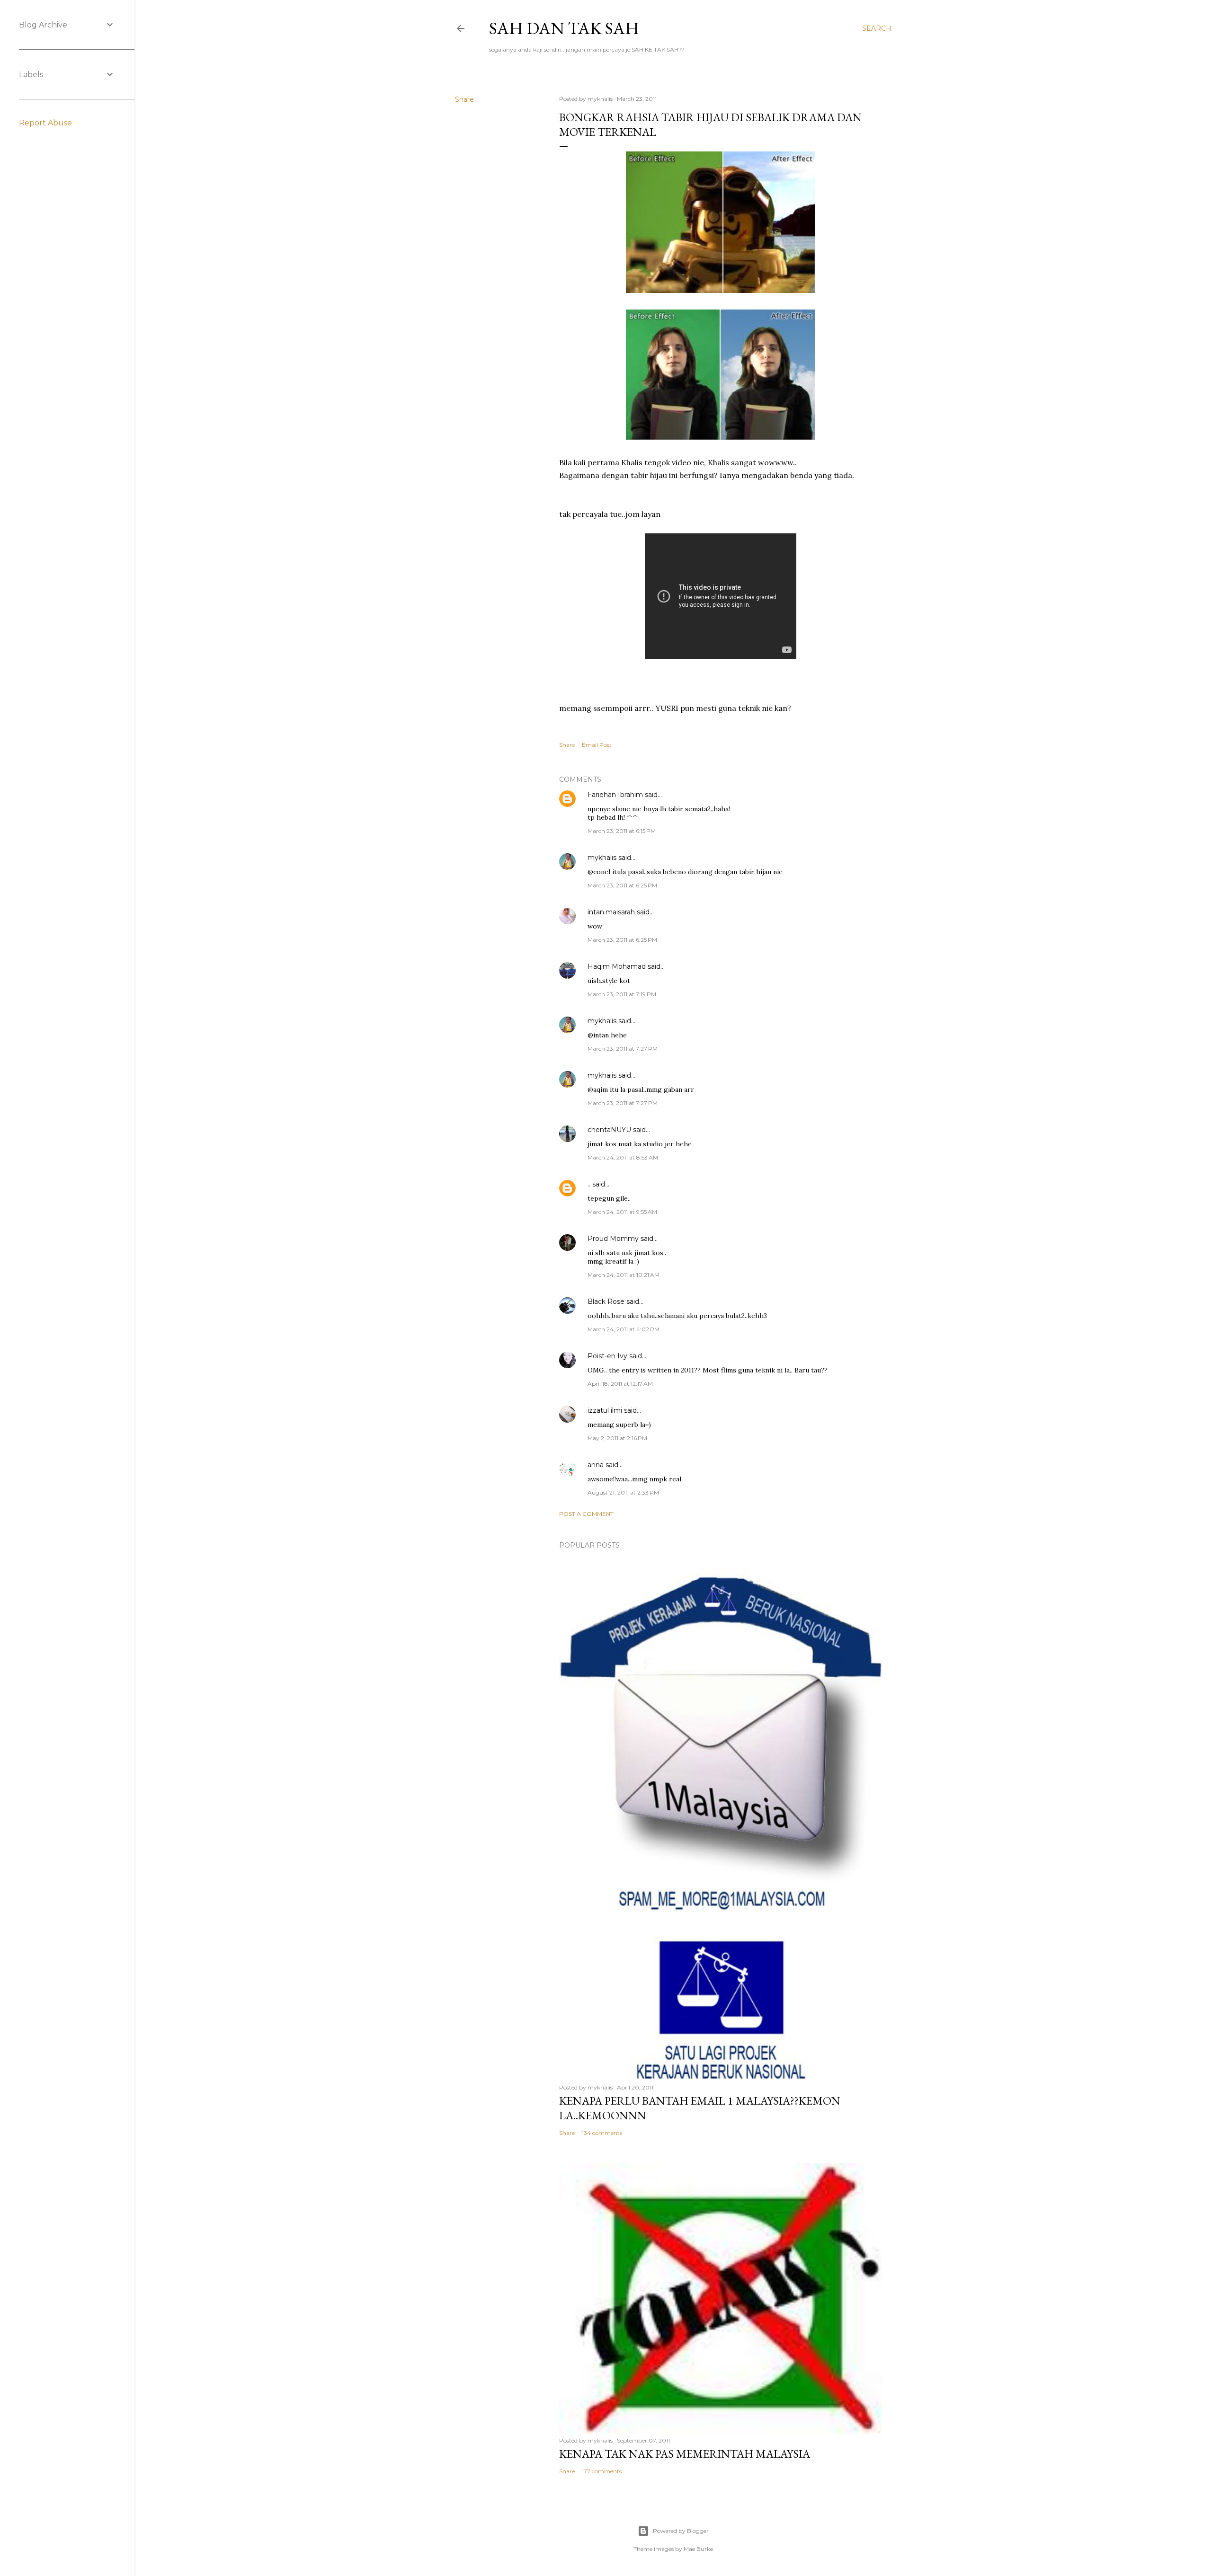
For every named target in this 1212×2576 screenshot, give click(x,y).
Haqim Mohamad (617, 966)
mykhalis (602, 858)
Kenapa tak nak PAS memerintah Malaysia (685, 2454)
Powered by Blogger (681, 2531)
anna (597, 1465)
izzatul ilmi (605, 1410)
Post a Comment (586, 1514)
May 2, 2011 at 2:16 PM (617, 1438)
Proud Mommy (613, 1239)
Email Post (597, 745)
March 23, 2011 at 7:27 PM (623, 1049)
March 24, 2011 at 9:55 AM (622, 1212)
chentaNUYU (609, 1130)
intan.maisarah (611, 912)
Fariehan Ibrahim (615, 795)
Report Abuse (45, 123)
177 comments (602, 2471)
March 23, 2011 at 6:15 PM (622, 831)
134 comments (602, 2133)
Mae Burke (698, 2549)
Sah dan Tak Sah (564, 28)
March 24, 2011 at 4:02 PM (624, 1329)
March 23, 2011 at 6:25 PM (622, 885)
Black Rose (606, 1301)
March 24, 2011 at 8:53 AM (623, 1157)
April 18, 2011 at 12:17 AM (620, 1384)
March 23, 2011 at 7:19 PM (622, 994)
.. (589, 1184)
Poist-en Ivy (607, 1356)
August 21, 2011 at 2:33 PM (623, 1492)
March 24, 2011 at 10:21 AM (624, 1275)
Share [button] (464, 99)
